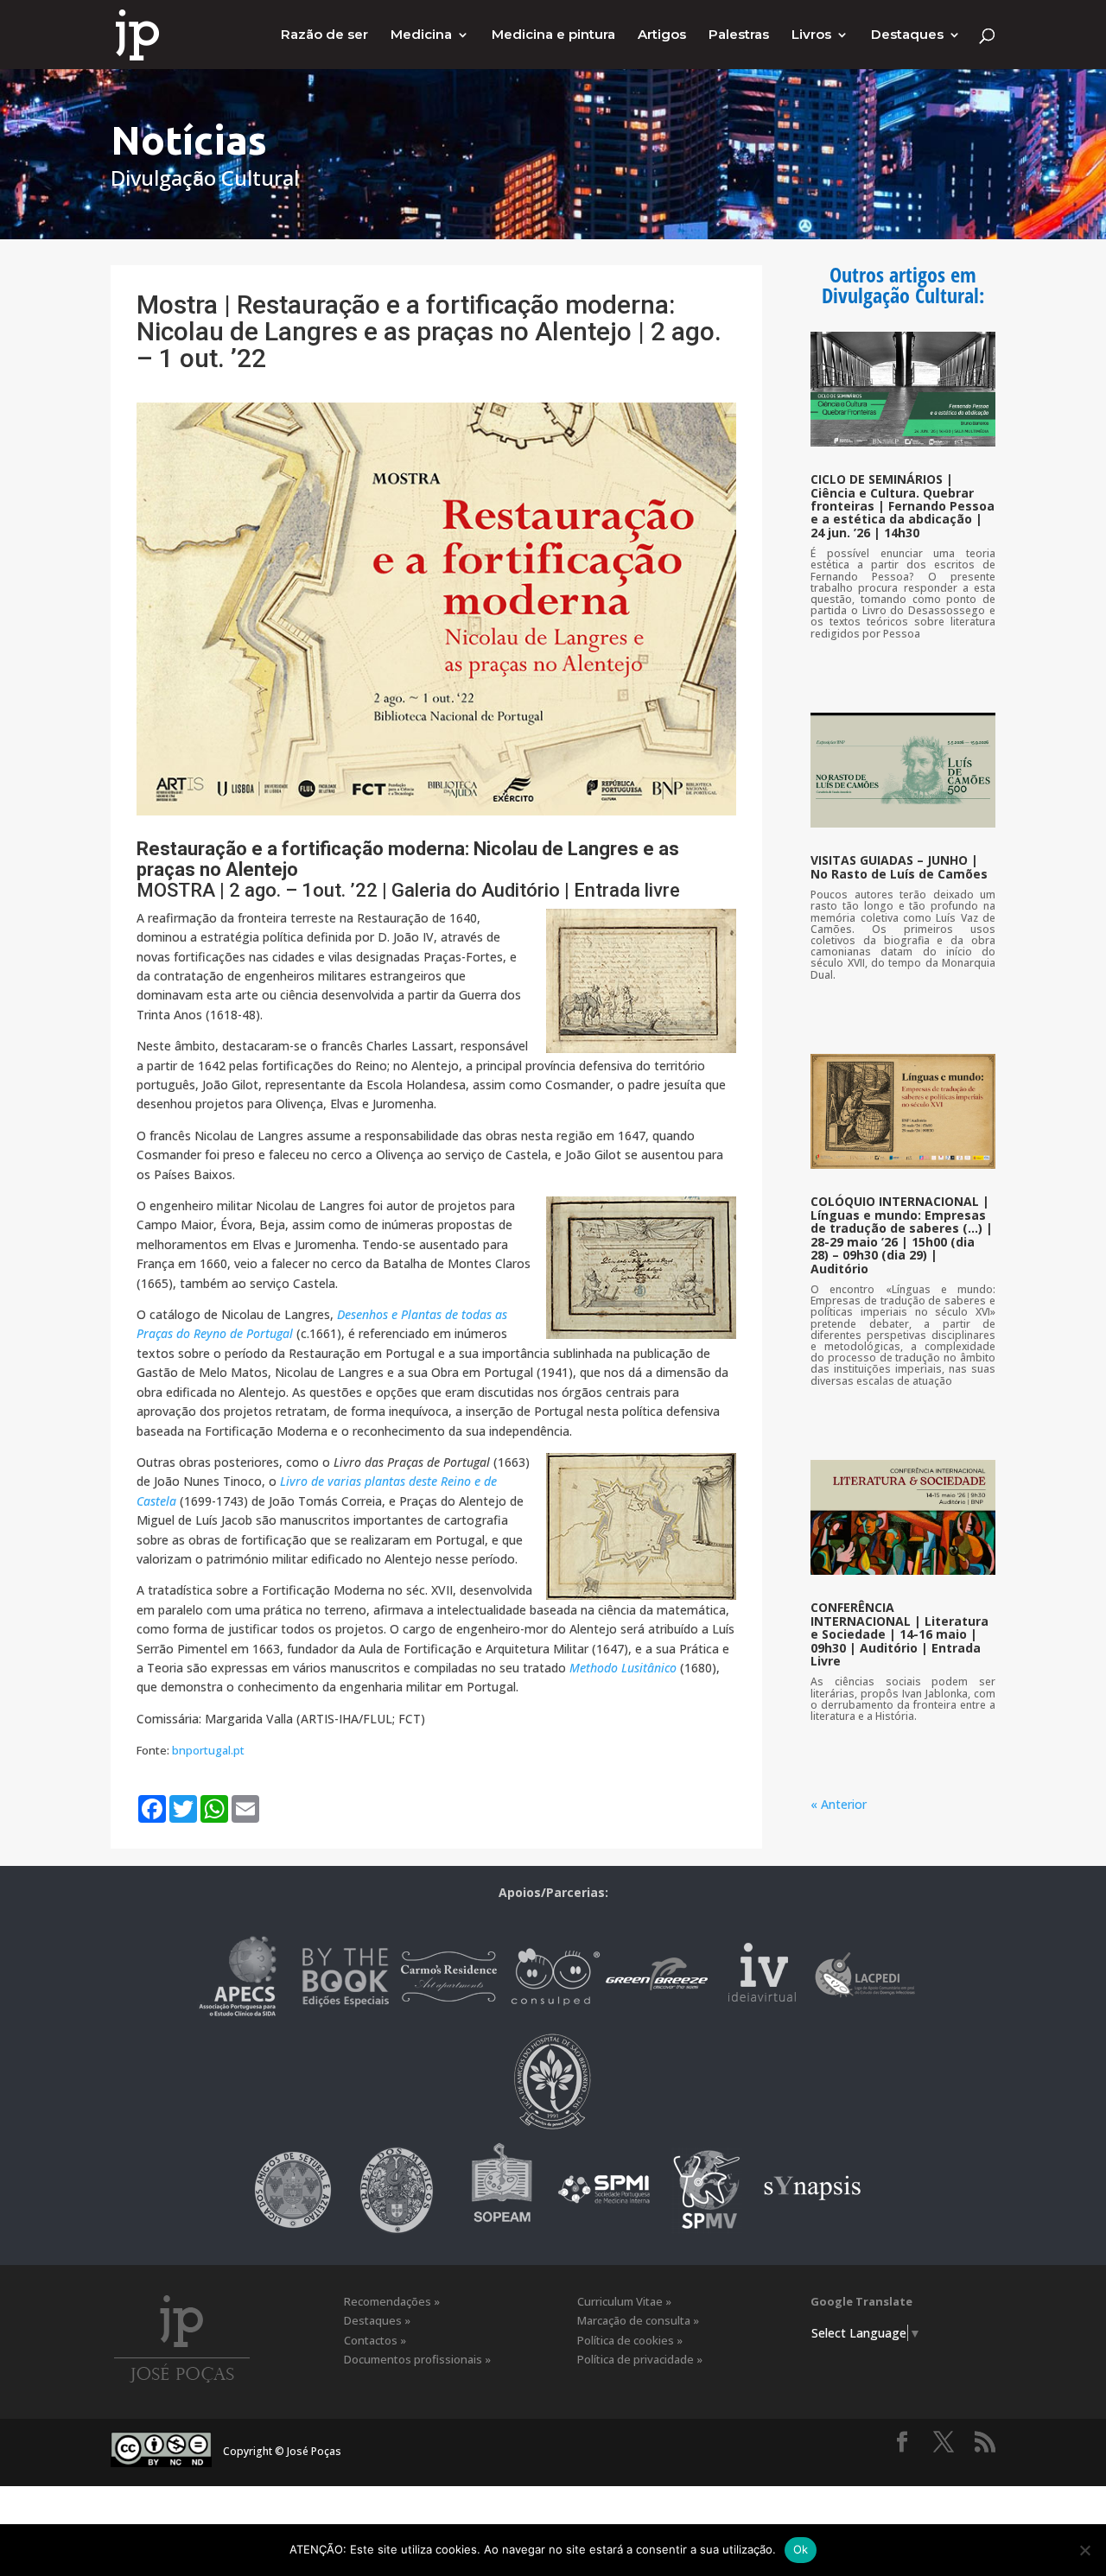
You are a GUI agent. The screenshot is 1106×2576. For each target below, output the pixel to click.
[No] (1084, 2550)
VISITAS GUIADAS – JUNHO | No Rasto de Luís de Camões (899, 866)
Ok (801, 2549)
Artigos (662, 35)
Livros (811, 35)
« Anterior (839, 1804)
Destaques (907, 35)
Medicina (421, 35)
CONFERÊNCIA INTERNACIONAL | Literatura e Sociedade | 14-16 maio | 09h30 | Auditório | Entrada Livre (899, 1634)
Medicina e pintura (553, 35)
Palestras (739, 35)
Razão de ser (324, 35)
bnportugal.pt (208, 1750)
